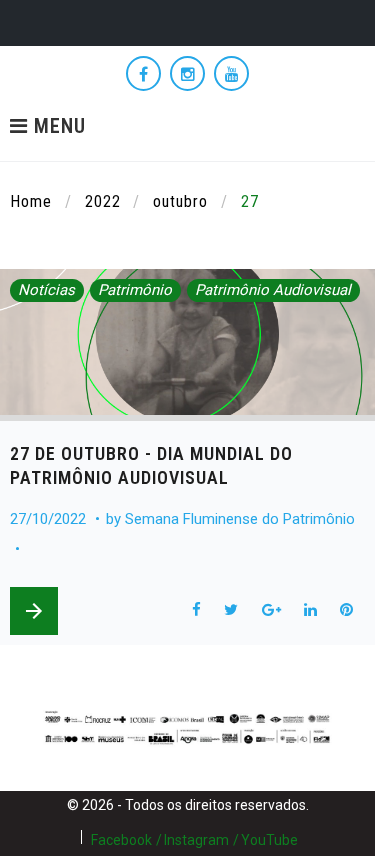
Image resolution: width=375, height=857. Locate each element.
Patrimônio (135, 290)
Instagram (196, 840)
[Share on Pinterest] (347, 610)
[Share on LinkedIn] (310, 610)
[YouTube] (231, 73)
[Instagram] (187, 73)
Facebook (121, 840)
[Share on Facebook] (196, 610)
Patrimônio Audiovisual (273, 290)
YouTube (269, 840)
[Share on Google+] (271, 610)
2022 (103, 201)
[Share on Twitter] (231, 610)
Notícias (46, 290)
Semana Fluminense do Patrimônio (240, 519)
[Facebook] (143, 73)
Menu (57, 127)
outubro (180, 201)
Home (31, 201)
